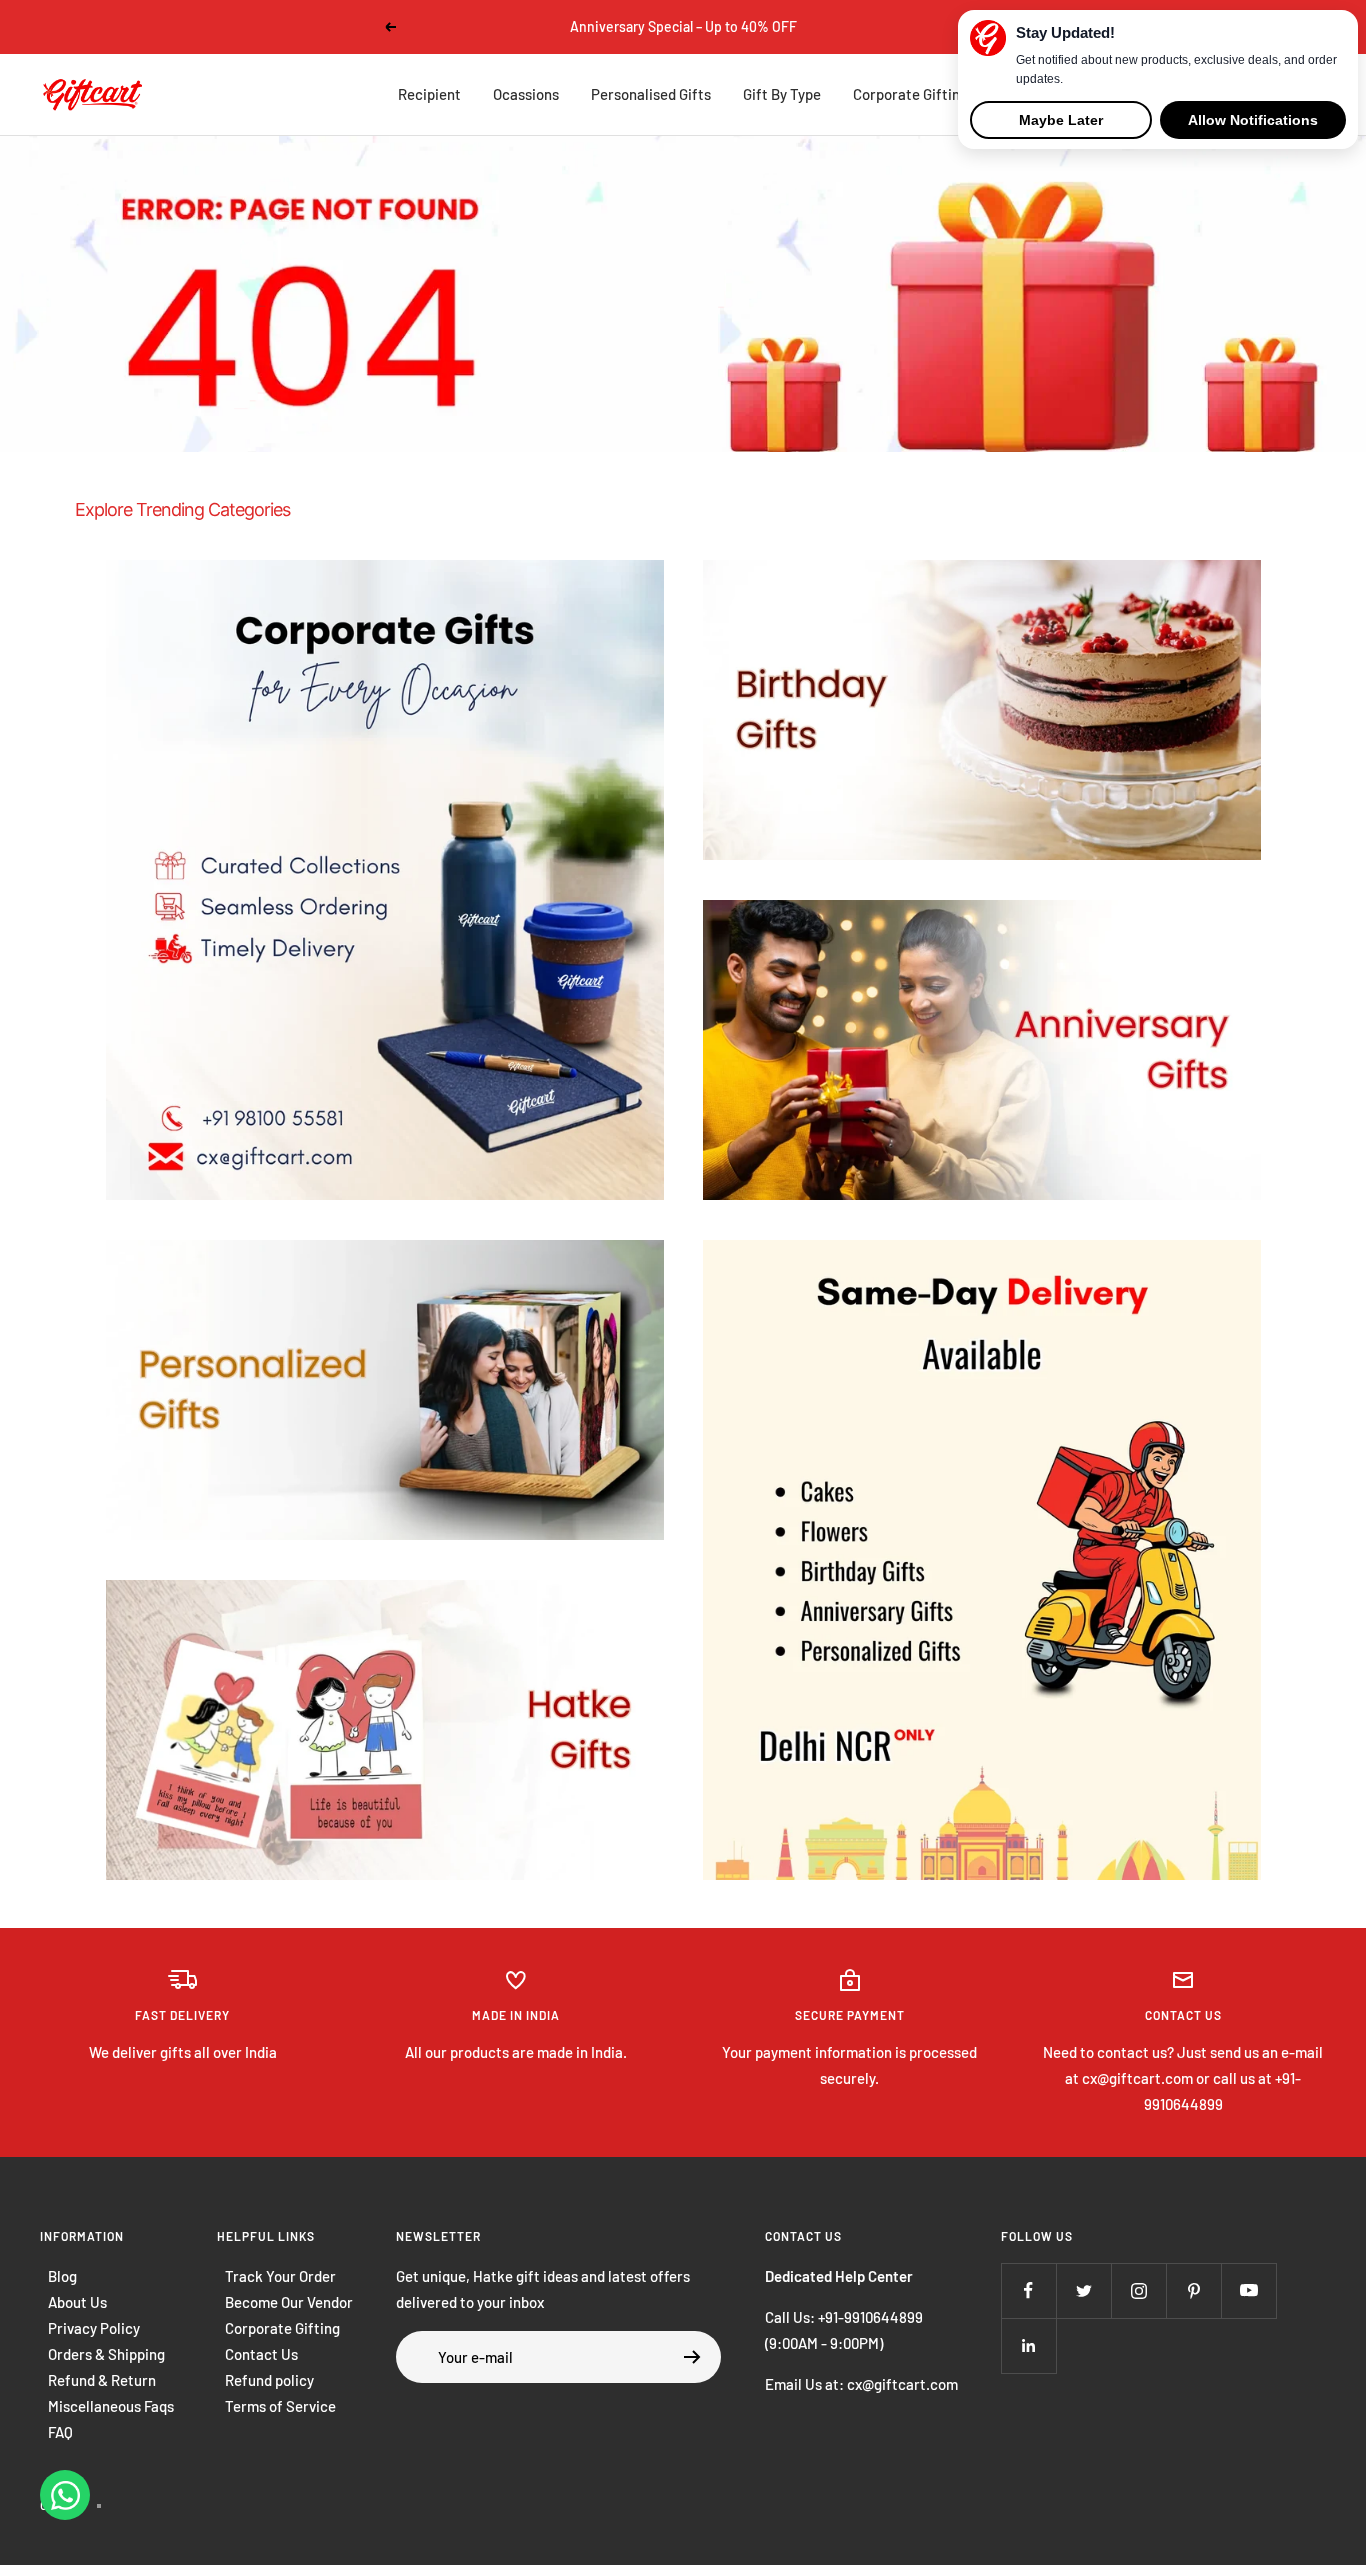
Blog (62, 2276)
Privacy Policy (94, 2328)
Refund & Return (102, 2380)
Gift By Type (782, 94)
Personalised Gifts (651, 94)
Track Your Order (280, 2276)
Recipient (429, 94)
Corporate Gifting (910, 94)
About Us (77, 2302)
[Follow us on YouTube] (1248, 2290)
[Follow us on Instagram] (1138, 2290)
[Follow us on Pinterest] (1193, 2290)
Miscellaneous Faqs (111, 2406)
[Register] (692, 2357)
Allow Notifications (1253, 120)
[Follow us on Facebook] (1028, 2290)
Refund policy (269, 2380)
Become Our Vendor (289, 2302)
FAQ (60, 2432)
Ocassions (526, 94)
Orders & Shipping (106, 2354)
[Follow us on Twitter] (1083, 2290)
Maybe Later (1061, 120)
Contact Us (261, 2354)
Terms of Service (280, 2406)
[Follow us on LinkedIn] (1028, 2345)
